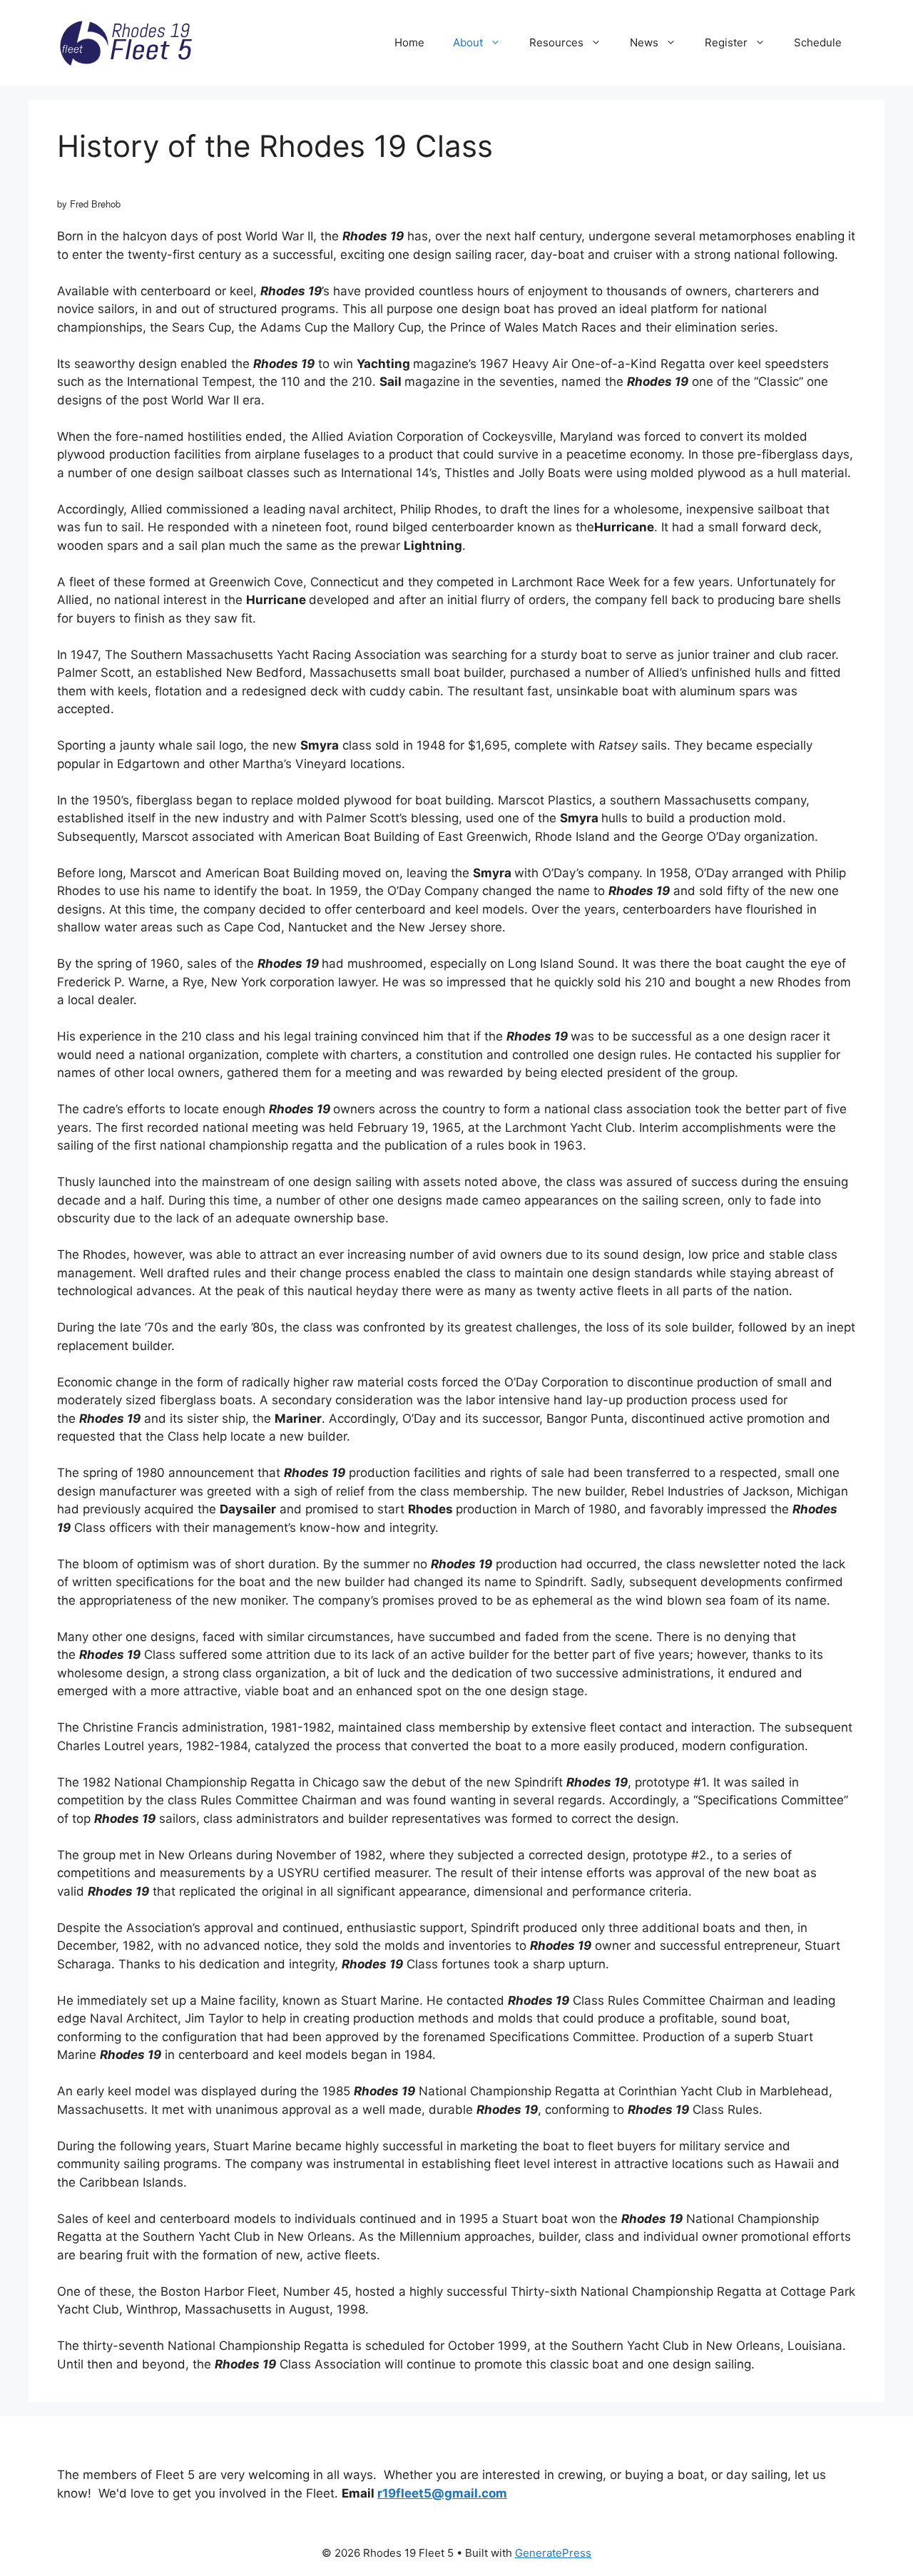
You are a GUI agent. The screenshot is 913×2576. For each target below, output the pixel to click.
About (468, 42)
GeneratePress (553, 2553)
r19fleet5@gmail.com (442, 2493)
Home (409, 42)
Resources (556, 42)
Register (726, 42)
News (644, 42)
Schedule (818, 42)
